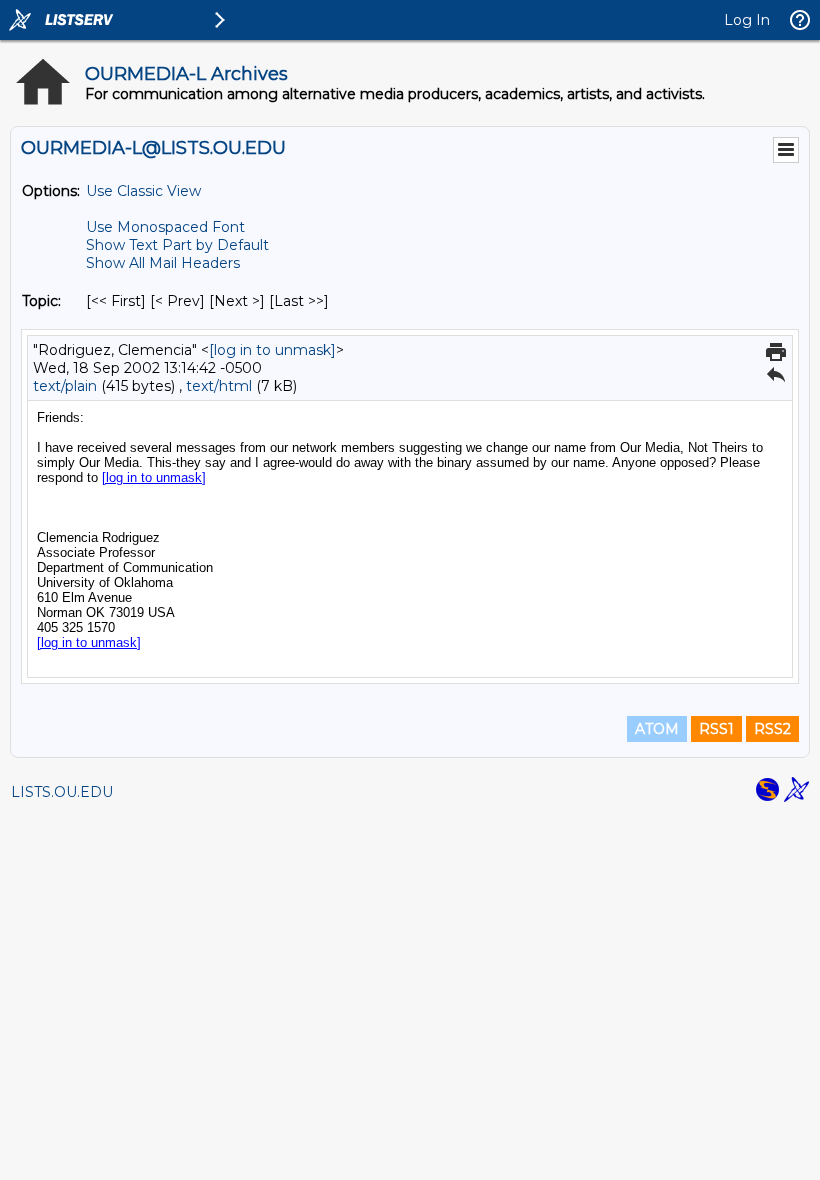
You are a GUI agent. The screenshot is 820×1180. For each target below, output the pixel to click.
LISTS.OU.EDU (62, 792)
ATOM (657, 729)
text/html (219, 386)
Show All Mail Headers (163, 263)
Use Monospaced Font (165, 227)
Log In (747, 20)
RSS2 (772, 729)
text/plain (65, 386)
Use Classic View (143, 191)
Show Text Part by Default (177, 245)
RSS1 (716, 729)
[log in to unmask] (272, 350)
